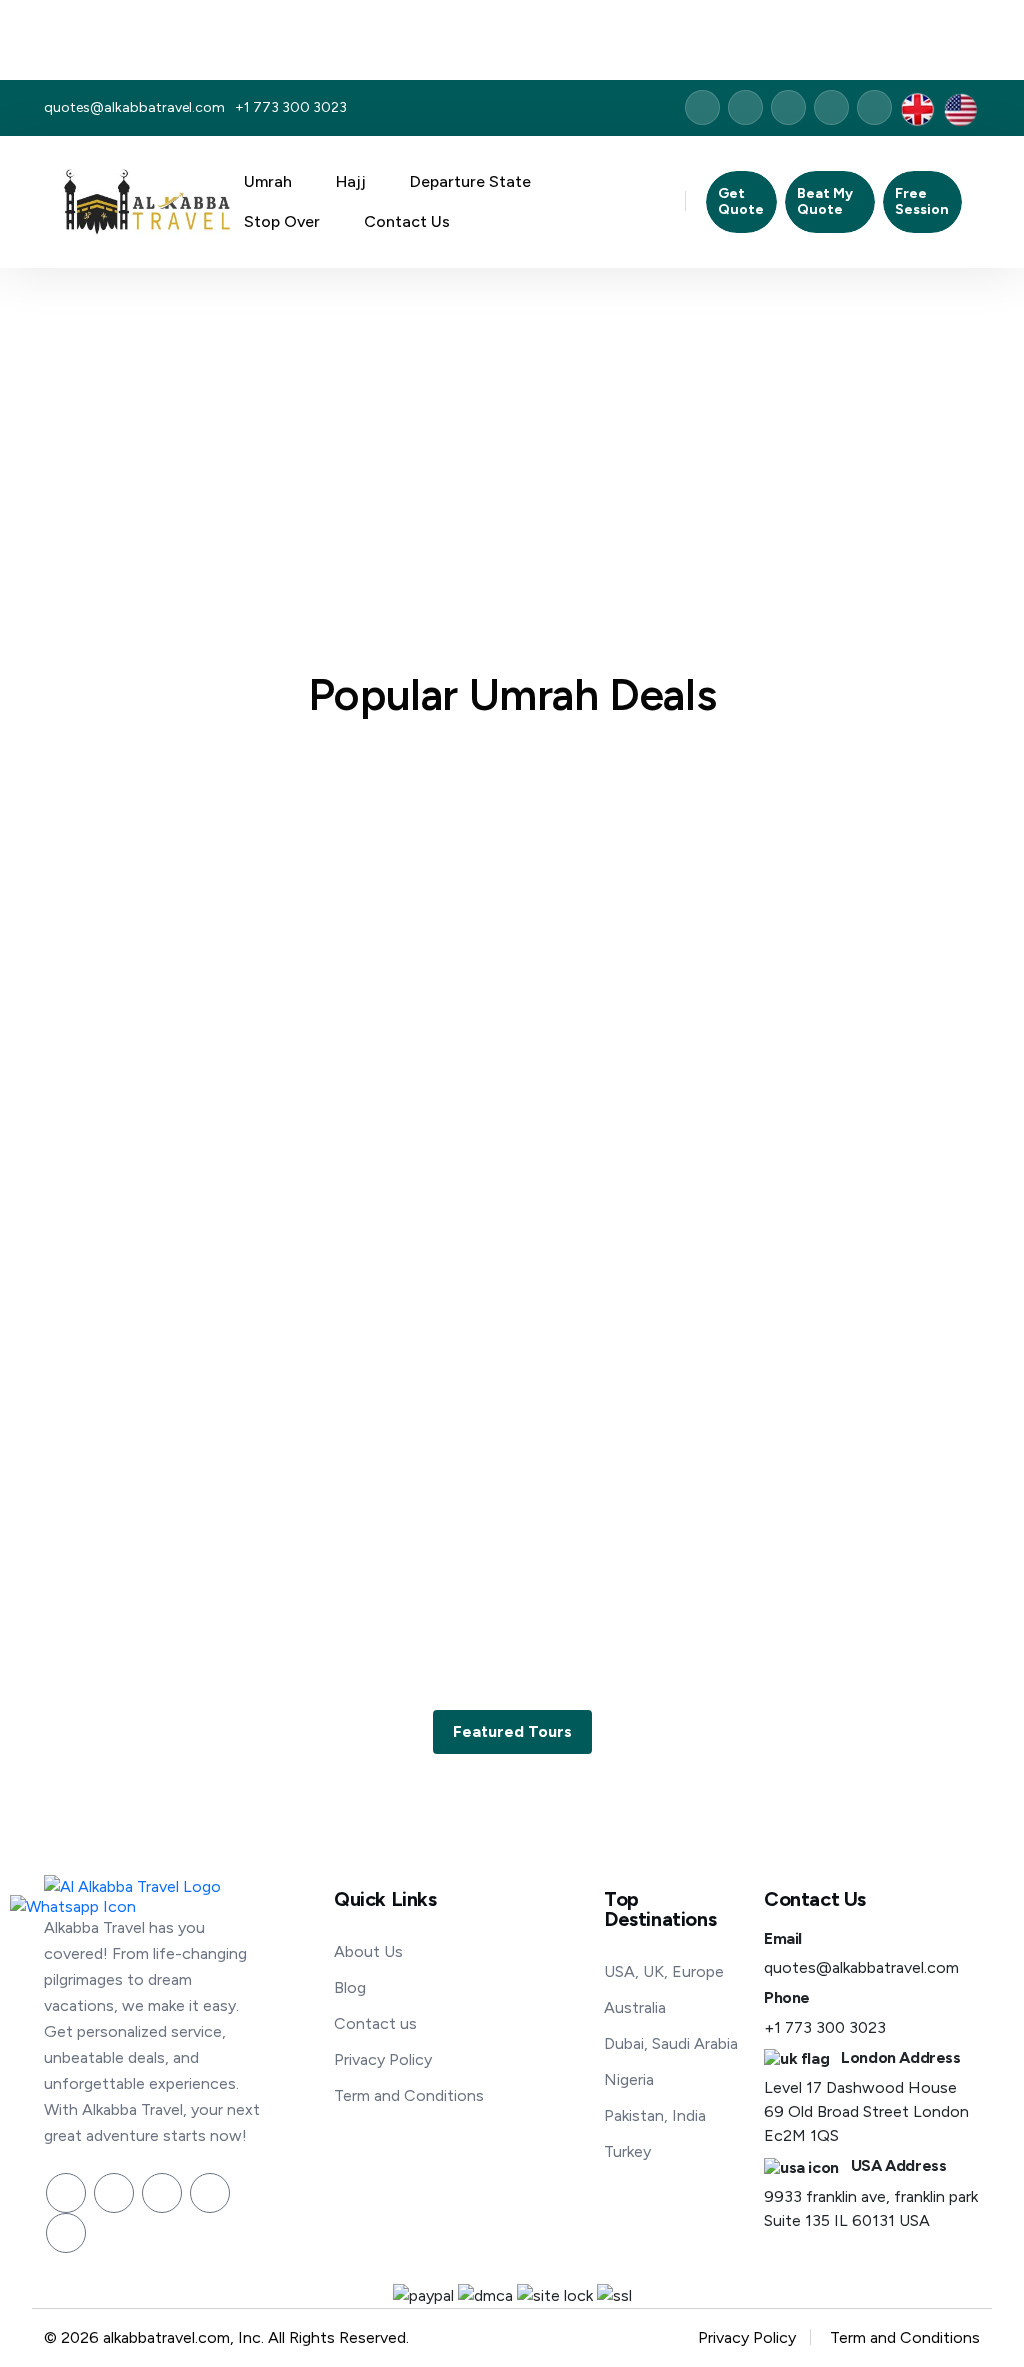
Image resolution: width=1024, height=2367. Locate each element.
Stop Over (284, 221)
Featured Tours (512, 1731)
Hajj (353, 181)
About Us (368, 1951)
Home (465, 435)
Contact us (375, 2023)
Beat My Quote (825, 201)
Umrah (270, 181)
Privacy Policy (383, 2059)
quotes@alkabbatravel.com (134, 107)
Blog (350, 1987)
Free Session (922, 201)
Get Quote (741, 201)
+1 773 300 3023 (291, 107)
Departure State (472, 181)
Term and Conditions (409, 2095)
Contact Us (407, 221)
